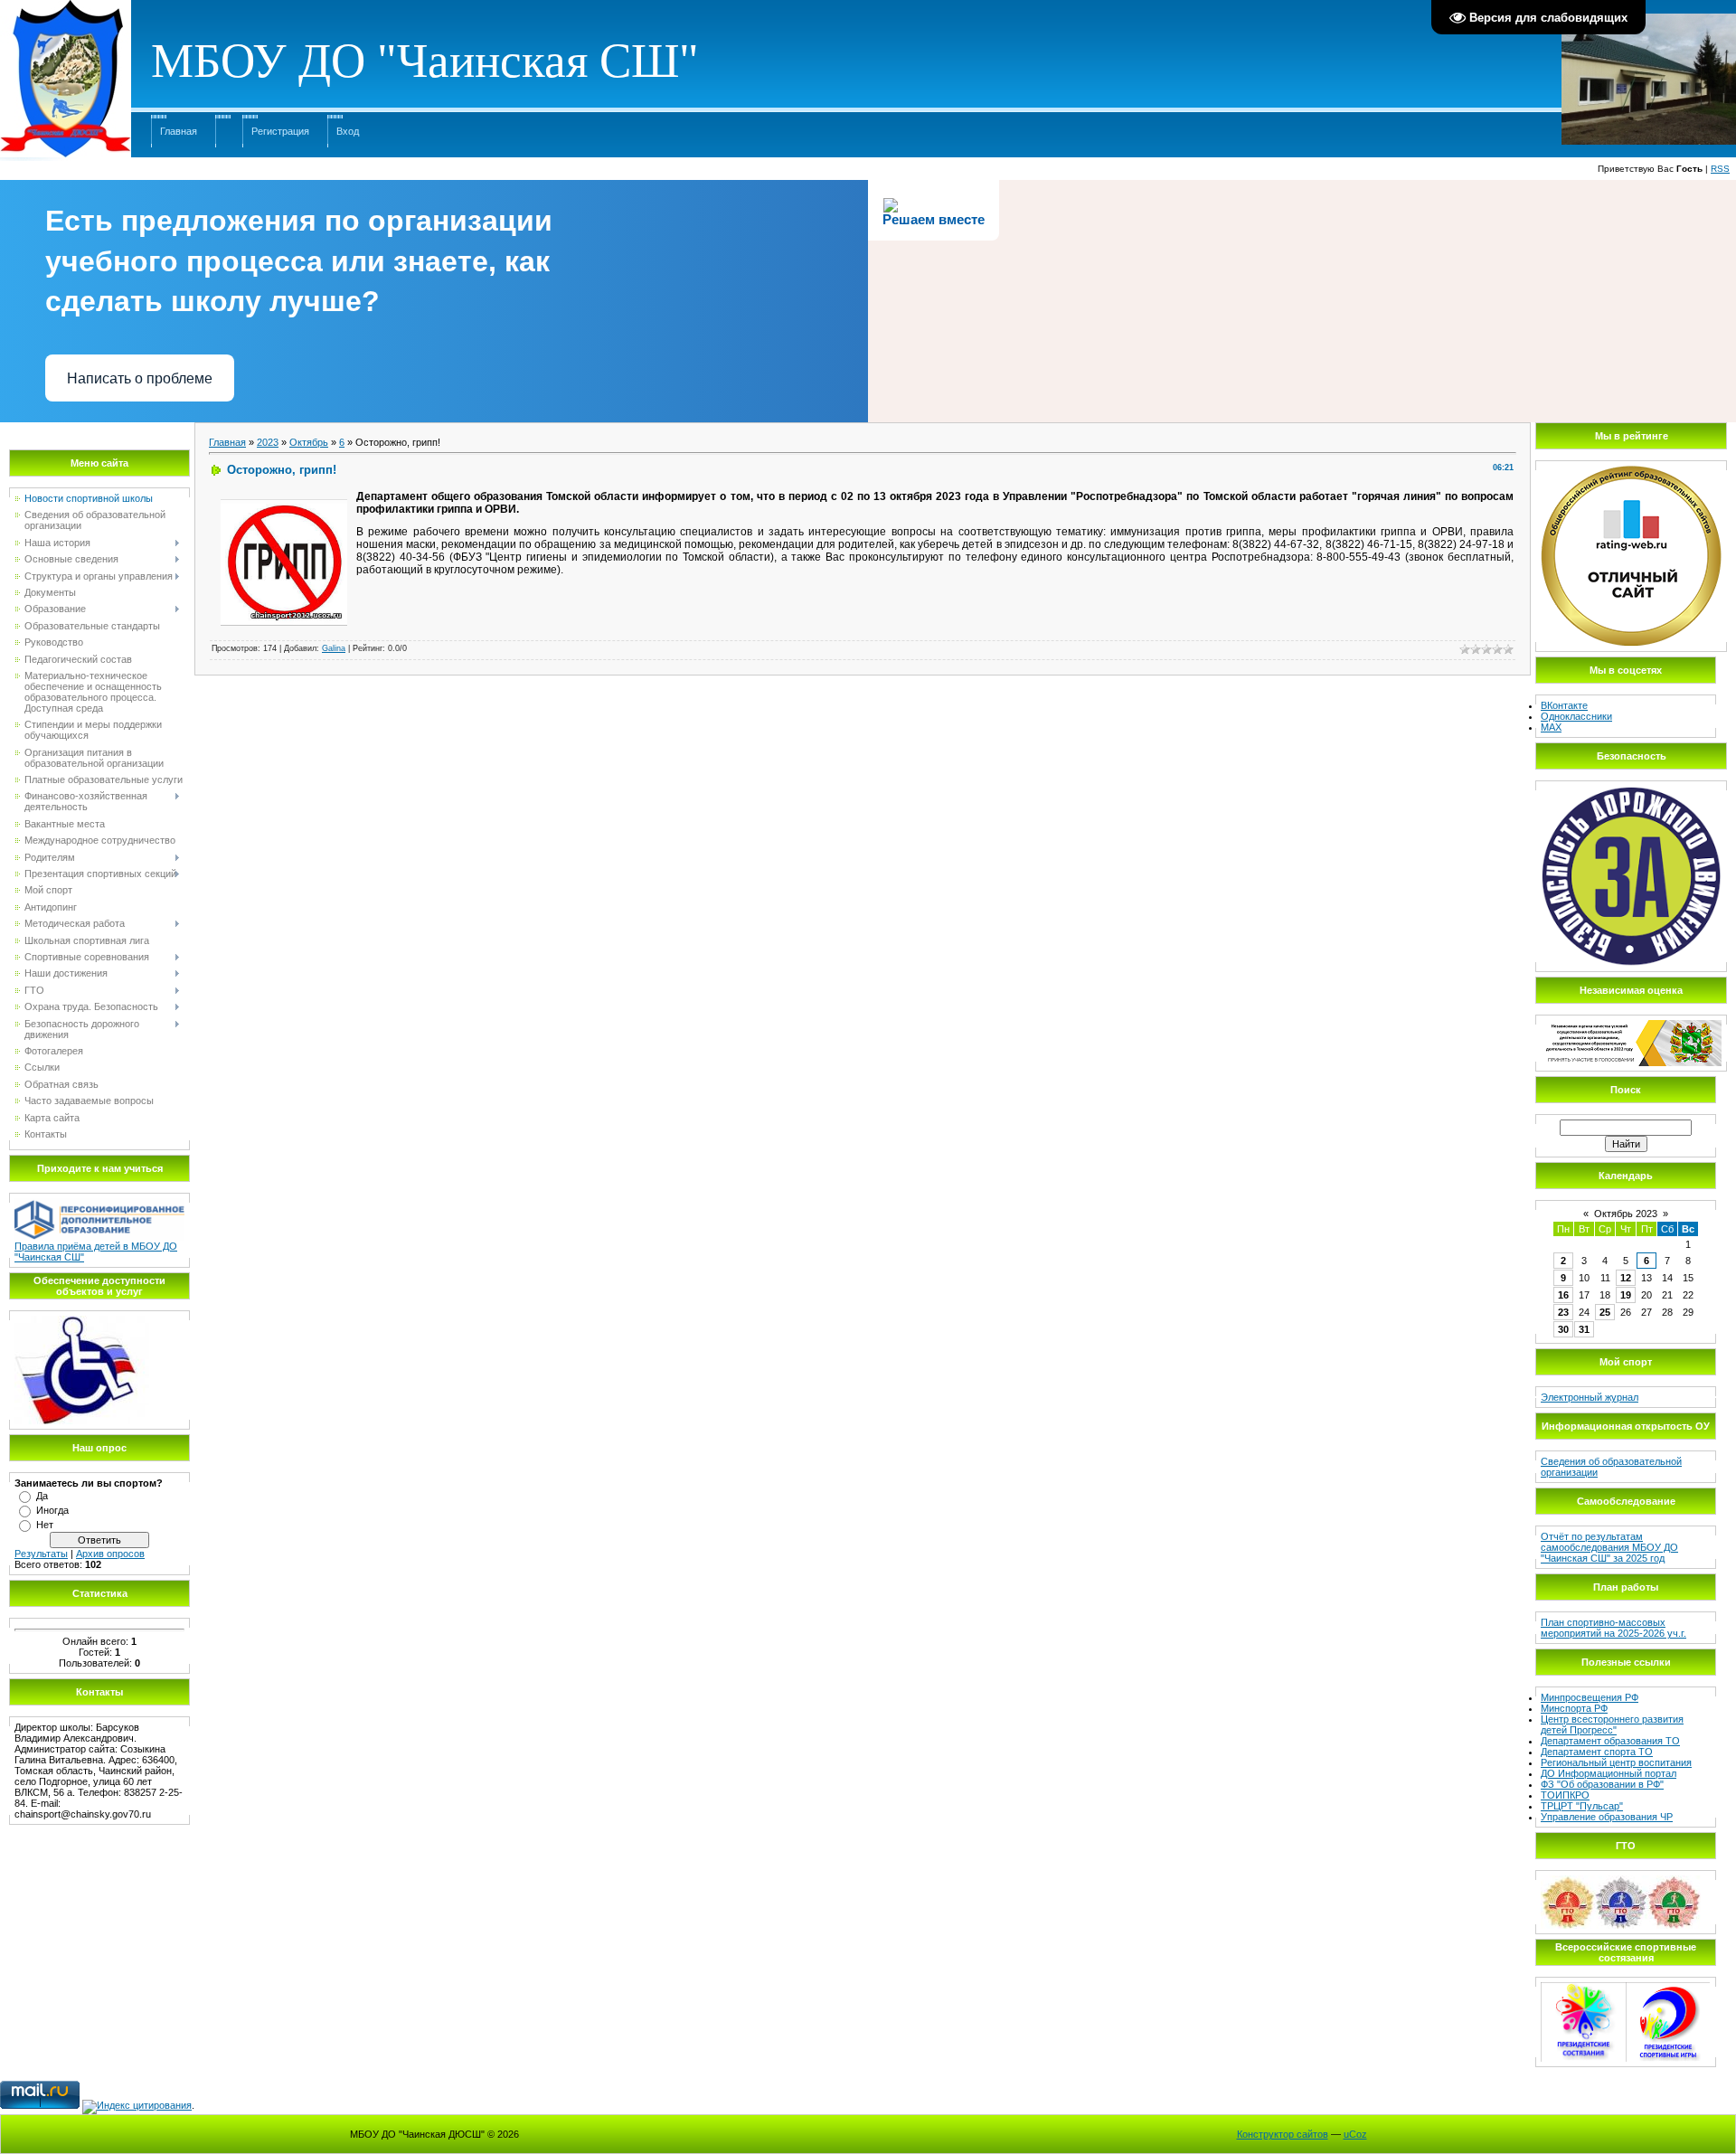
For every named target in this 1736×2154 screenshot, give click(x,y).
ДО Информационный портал (1609, 1773)
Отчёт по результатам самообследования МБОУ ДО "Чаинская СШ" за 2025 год (1609, 1547)
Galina (334, 648)
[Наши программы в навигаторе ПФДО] (99, 1204)
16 (1563, 1295)
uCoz (1355, 2134)
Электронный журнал (1590, 1397)
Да (42, 1496)
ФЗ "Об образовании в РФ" (1602, 1784)
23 (1563, 1312)
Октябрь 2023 (1626, 1214)
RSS (1720, 169)
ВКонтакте (1564, 705)
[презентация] (82, 1321)
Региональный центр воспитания (1616, 1762)
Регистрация (280, 131)
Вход (348, 131)
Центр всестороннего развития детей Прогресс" (1612, 1724)
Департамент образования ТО (1610, 1741)
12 (1626, 1278)
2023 (268, 442)
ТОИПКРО (1565, 1795)
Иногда (52, 1510)
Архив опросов (110, 1554)
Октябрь (309, 442)
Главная (179, 131)
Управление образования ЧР (1607, 1817)
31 (1584, 1329)
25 (1605, 1312)
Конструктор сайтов (1283, 2134)
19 (1626, 1295)
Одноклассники (1576, 716)
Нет (45, 1525)
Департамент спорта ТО (1597, 1752)
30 (1563, 1329)
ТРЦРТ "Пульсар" (1582, 1806)
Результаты (41, 1554)
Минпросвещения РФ (1590, 1697)
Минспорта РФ (1574, 1708)
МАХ (1551, 727)
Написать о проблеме (140, 378)
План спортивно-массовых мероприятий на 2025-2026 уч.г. (1613, 1628)
